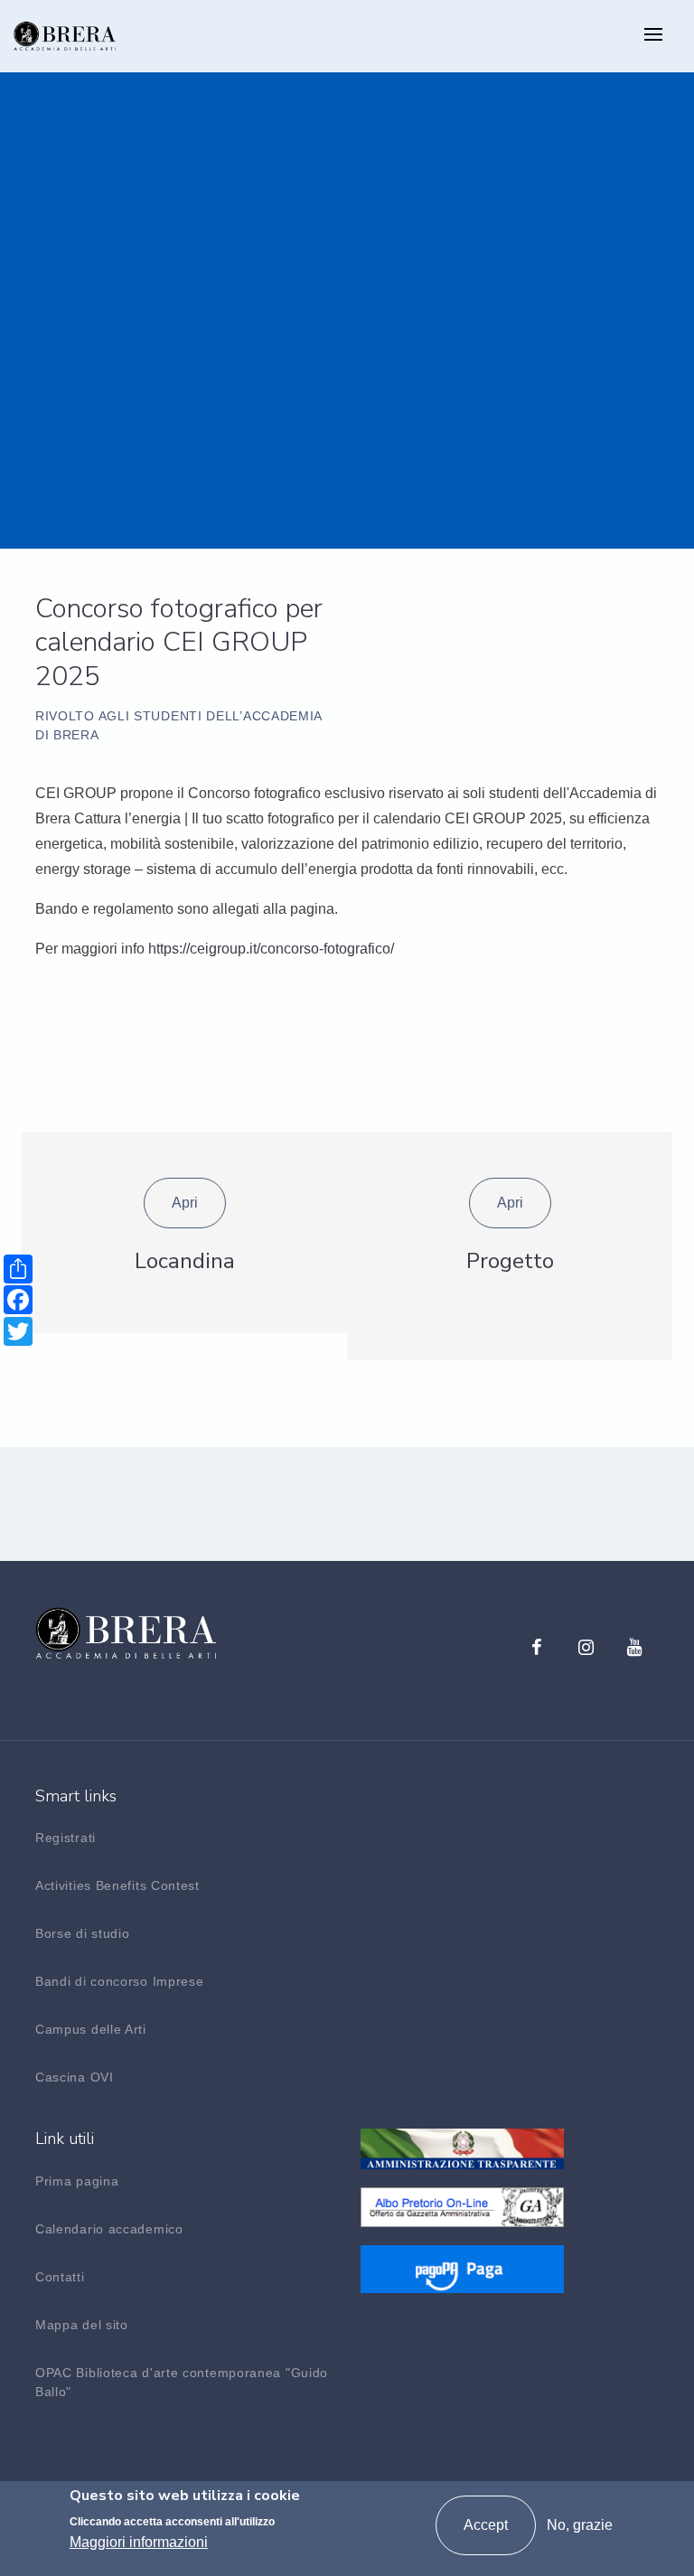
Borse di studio (83, 1933)
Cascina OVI (75, 2077)
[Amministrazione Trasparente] (462, 2148)
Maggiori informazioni (139, 2542)
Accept (486, 2525)
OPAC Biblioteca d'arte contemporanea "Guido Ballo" (182, 2382)
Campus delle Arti (91, 2029)
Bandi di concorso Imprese (120, 1981)
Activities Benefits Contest (117, 1885)
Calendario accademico (109, 2229)
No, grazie (580, 2525)
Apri (185, 1203)
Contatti (60, 2277)
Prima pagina (77, 2181)
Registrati (66, 1838)
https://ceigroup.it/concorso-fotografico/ (271, 949)
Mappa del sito (82, 2325)
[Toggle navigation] (653, 36)
